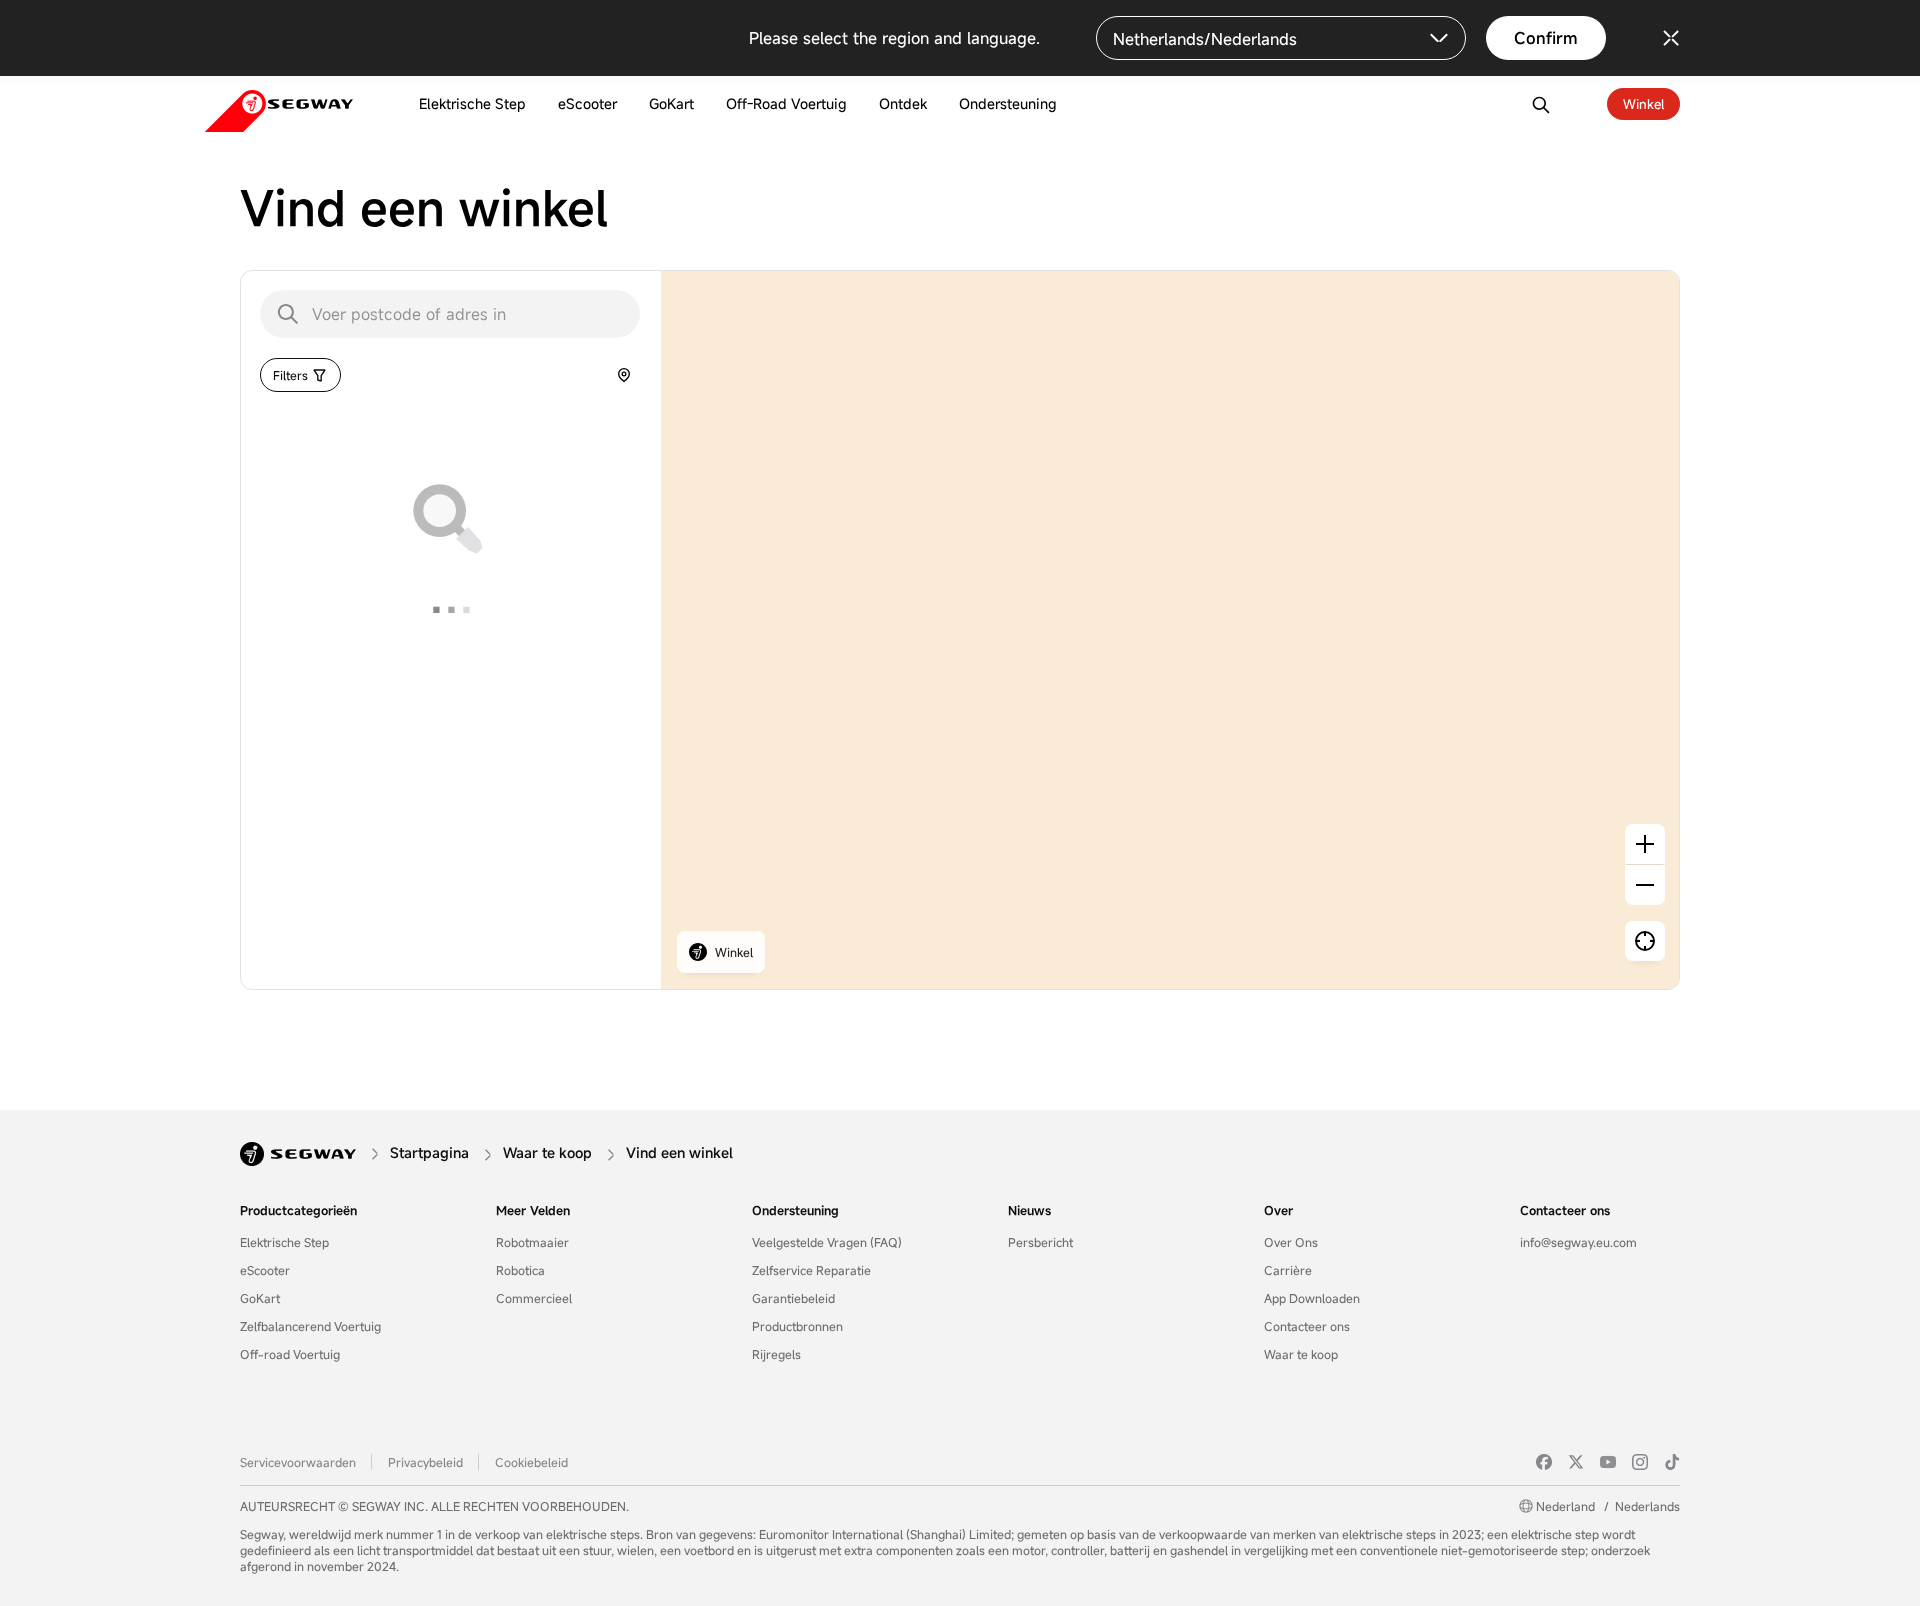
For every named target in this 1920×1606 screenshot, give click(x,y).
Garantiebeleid (793, 1298)
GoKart (260, 1298)
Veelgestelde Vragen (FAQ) (827, 1242)
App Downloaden (1312, 1298)
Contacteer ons (1307, 1326)
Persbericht (1040, 1242)
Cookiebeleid (531, 1462)
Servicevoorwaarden (298, 1462)
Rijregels (776, 1354)
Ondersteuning (795, 1210)
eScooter (265, 1270)
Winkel (1643, 104)
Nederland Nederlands (1608, 1506)
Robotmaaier (532, 1242)
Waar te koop (1301, 1354)
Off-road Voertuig (290, 1354)
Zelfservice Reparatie (811, 1270)
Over (1278, 1210)
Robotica (520, 1270)
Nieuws (1029, 1210)
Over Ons (1291, 1242)
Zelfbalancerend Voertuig (310, 1326)
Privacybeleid (425, 1462)
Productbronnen (797, 1326)
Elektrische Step (284, 1242)
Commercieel (534, 1298)
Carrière (1288, 1270)
